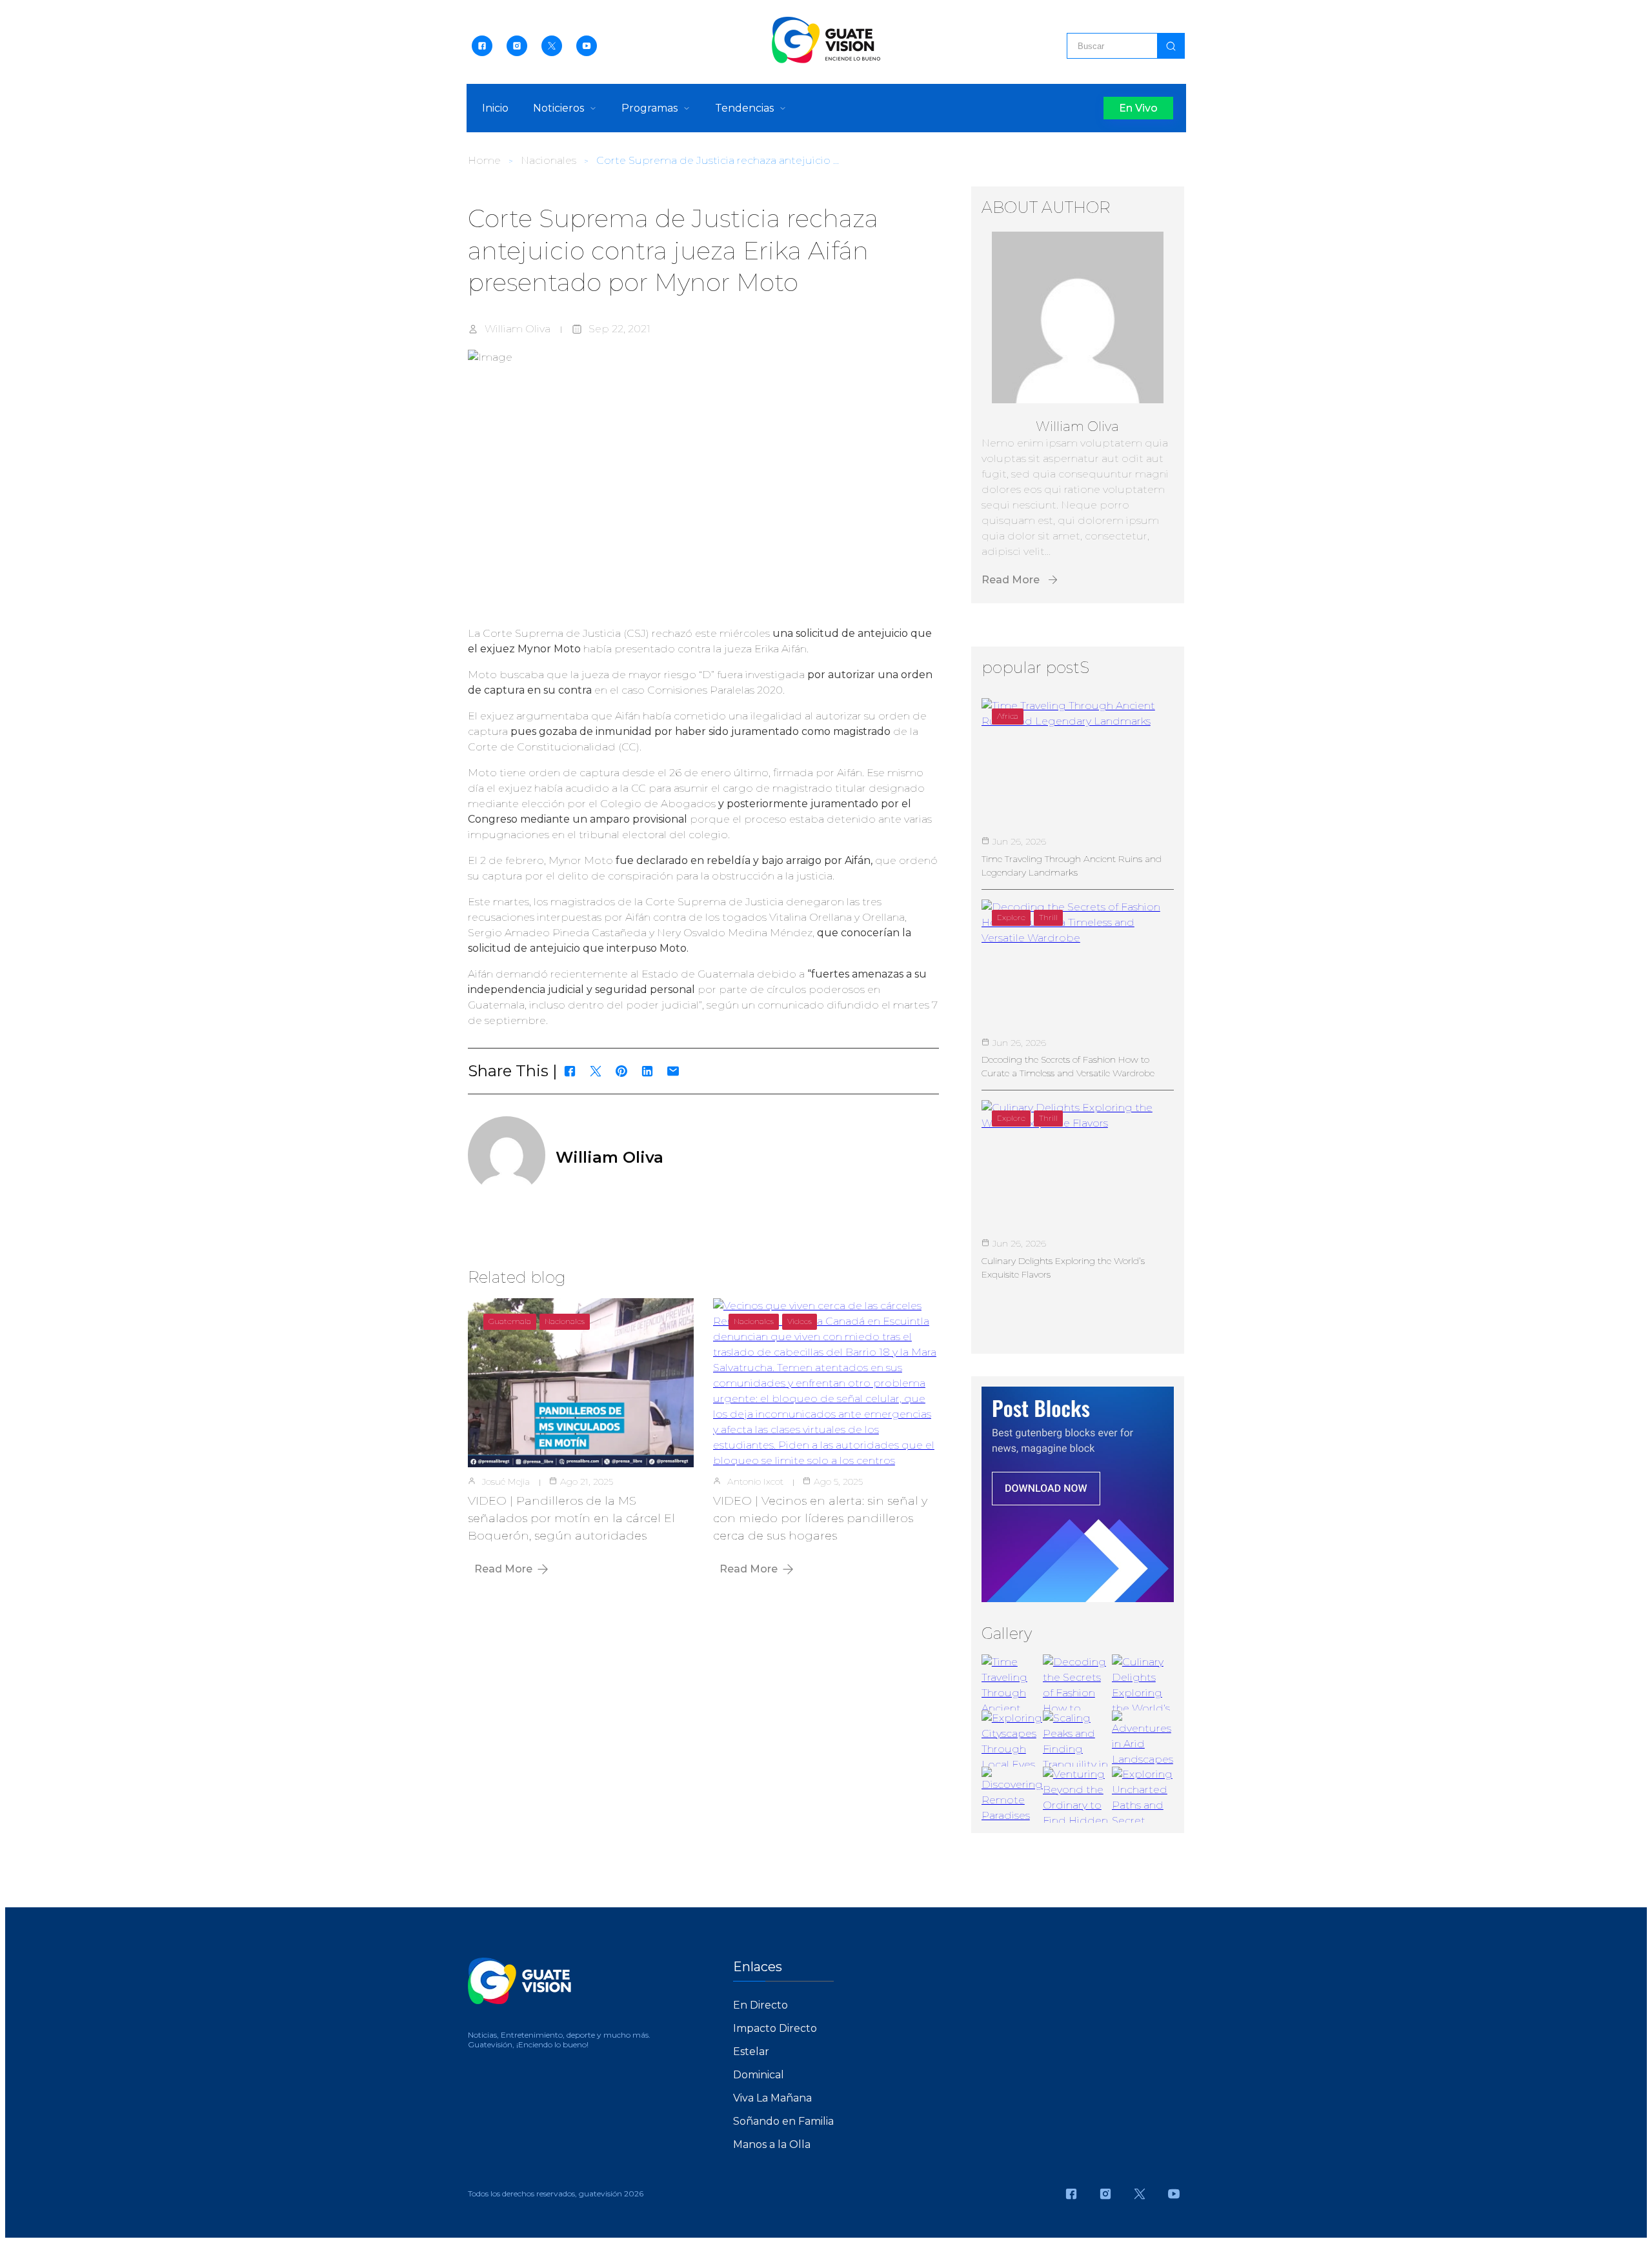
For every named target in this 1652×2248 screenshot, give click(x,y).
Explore (1011, 917)
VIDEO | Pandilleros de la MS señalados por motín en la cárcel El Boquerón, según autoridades (571, 1518)
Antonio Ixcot (755, 1481)
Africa (1008, 716)
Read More (503, 1569)
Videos (800, 1321)
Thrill (1048, 917)
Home (484, 160)
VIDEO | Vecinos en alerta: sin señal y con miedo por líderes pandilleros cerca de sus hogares (820, 1518)
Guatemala (510, 1321)
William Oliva (518, 329)
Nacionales (549, 160)
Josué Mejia (506, 1481)
